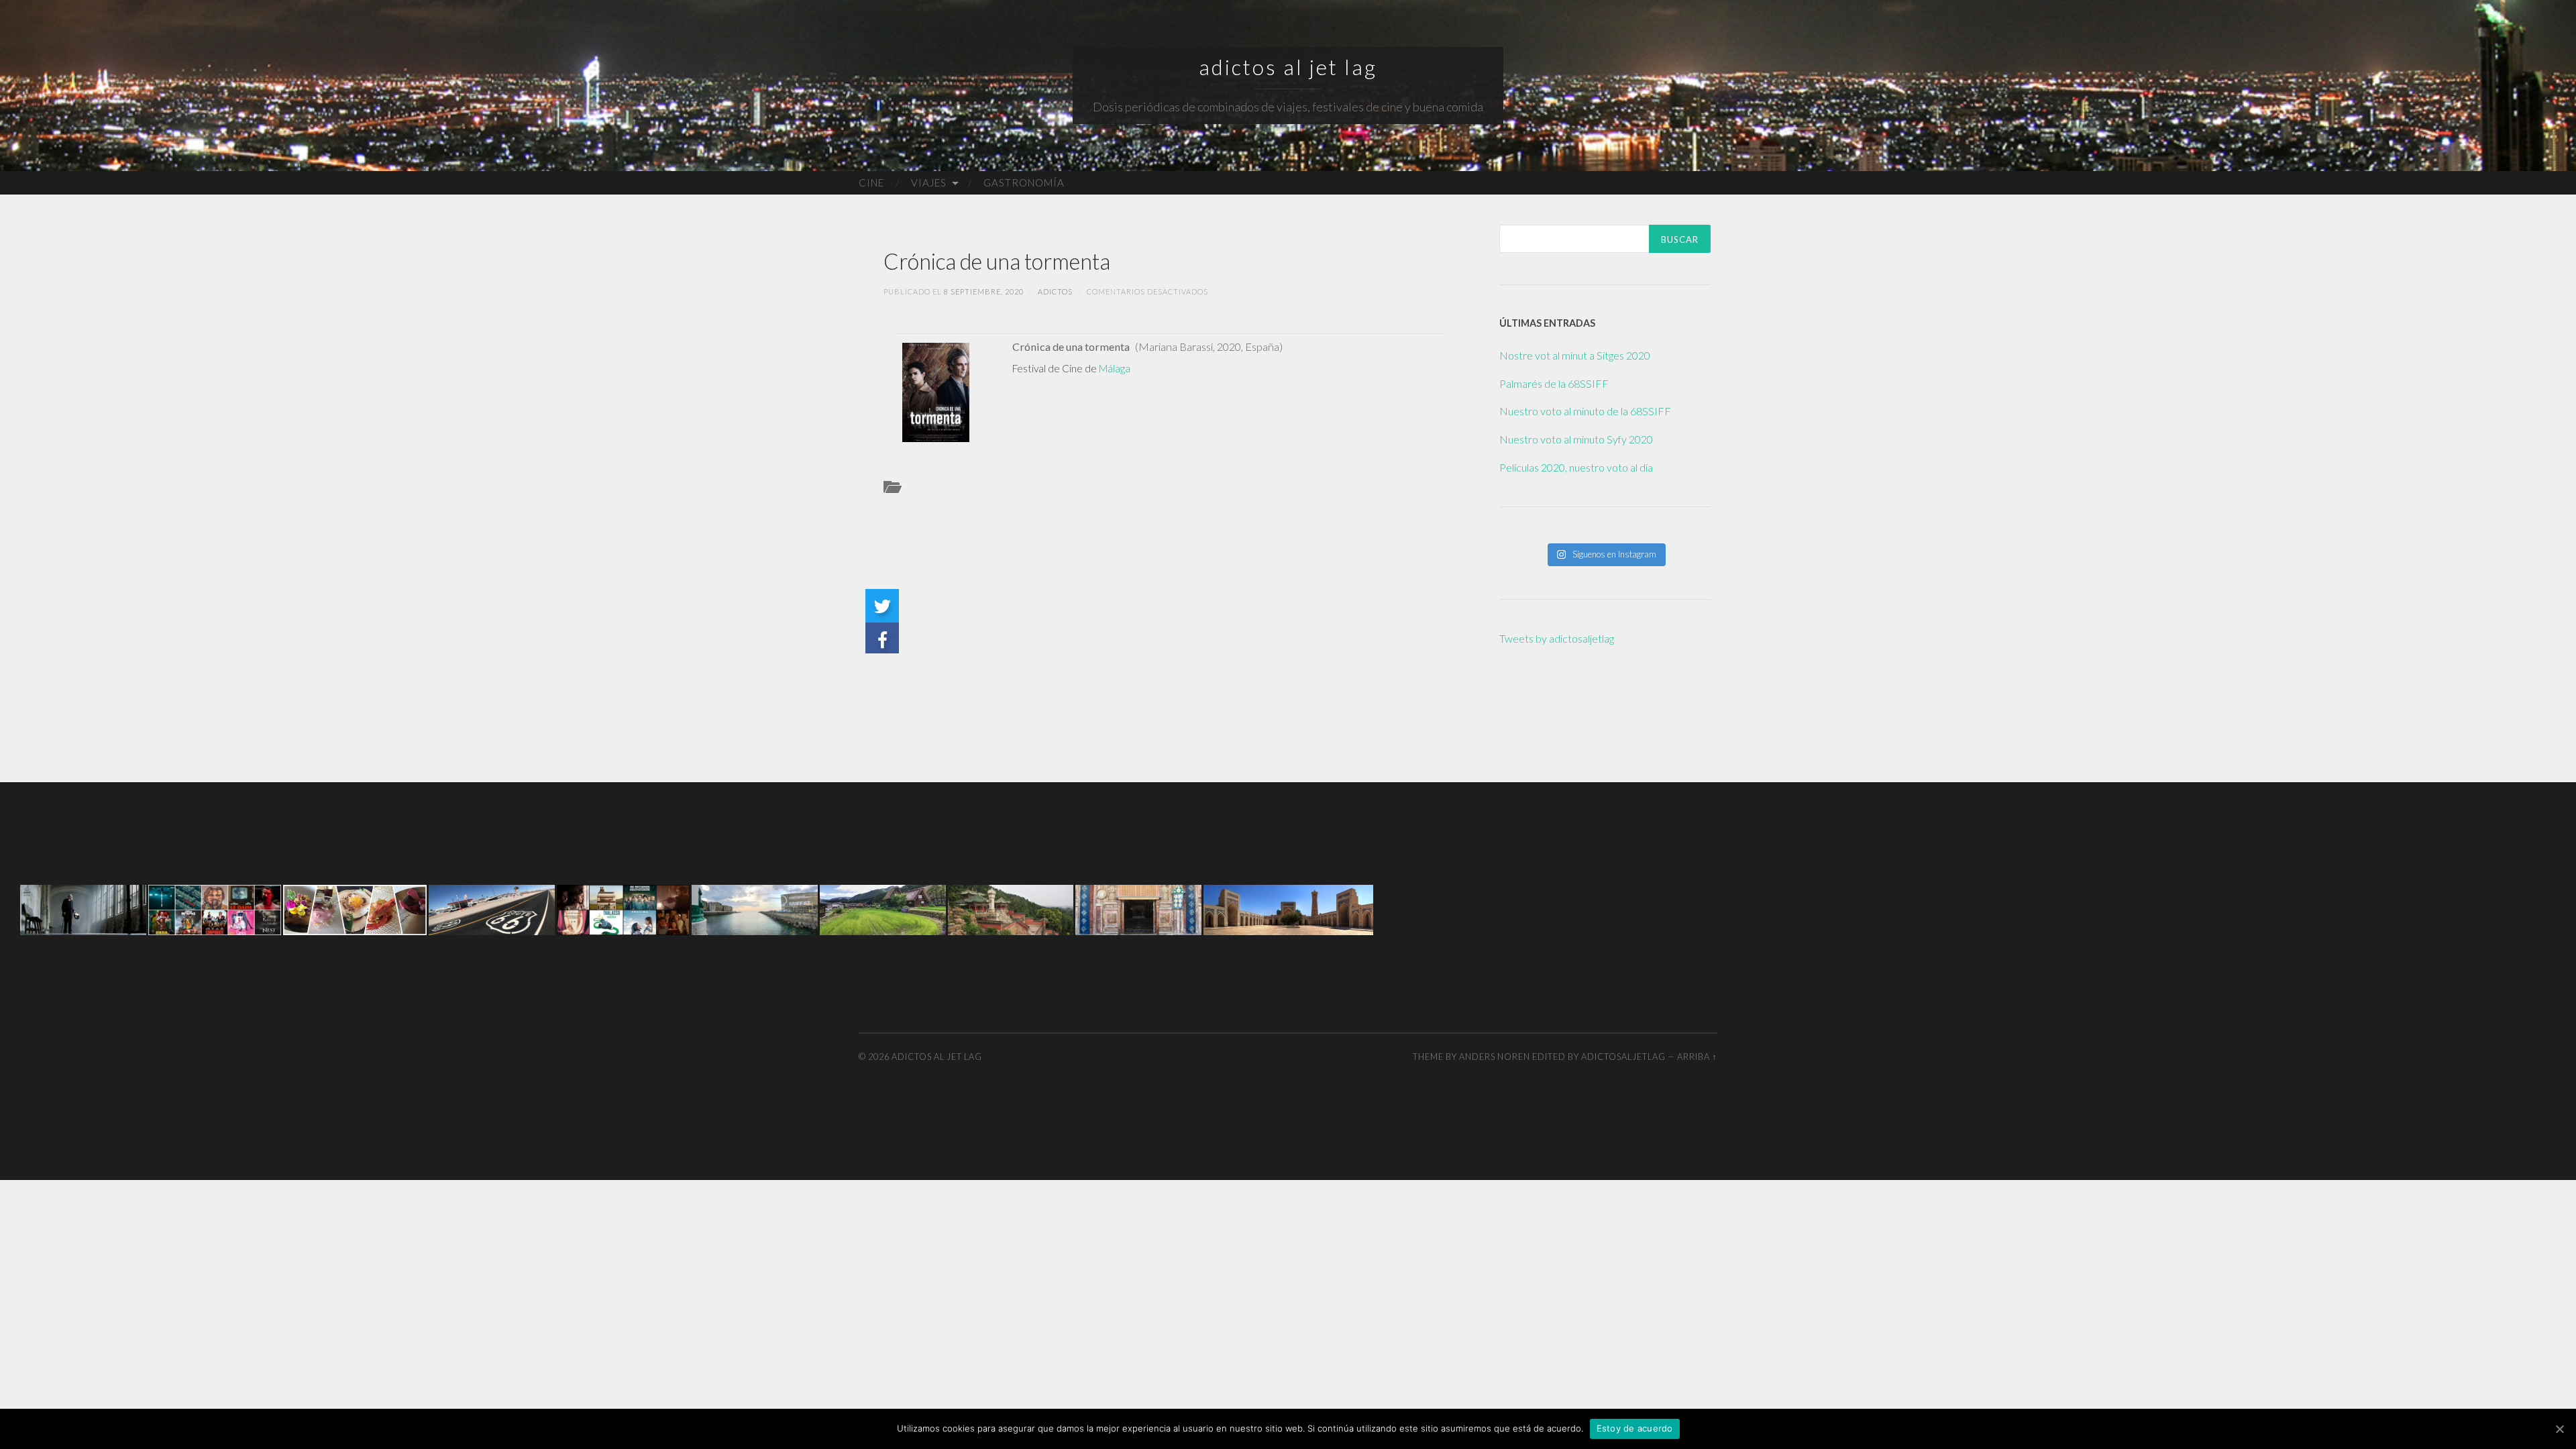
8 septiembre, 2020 (984, 291)
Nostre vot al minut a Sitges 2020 (1575, 355)
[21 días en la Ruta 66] (492, 908)
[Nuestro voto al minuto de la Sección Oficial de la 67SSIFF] (623, 908)
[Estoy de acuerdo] (2559, 1429)
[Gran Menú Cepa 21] (355, 908)
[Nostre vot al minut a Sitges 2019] (215, 908)
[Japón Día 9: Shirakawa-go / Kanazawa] (883, 908)
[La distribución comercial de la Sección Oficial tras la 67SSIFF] (83, 908)
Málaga (1115, 368)
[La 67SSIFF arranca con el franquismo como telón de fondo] (755, 908)
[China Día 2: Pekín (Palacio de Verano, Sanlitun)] (1011, 908)
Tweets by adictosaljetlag (1557, 638)
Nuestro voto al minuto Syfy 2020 (1576, 439)
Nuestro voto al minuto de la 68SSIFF (1585, 411)
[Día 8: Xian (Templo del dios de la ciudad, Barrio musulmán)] (1138, 908)
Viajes (929, 182)
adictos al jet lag (1288, 67)
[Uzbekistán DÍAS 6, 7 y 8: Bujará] (1288, 908)
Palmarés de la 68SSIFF (1554, 383)
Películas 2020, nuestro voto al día (1576, 467)
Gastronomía (1024, 182)
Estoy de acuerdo (1635, 1428)
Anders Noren (1495, 1057)
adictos (1055, 291)
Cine (871, 182)
